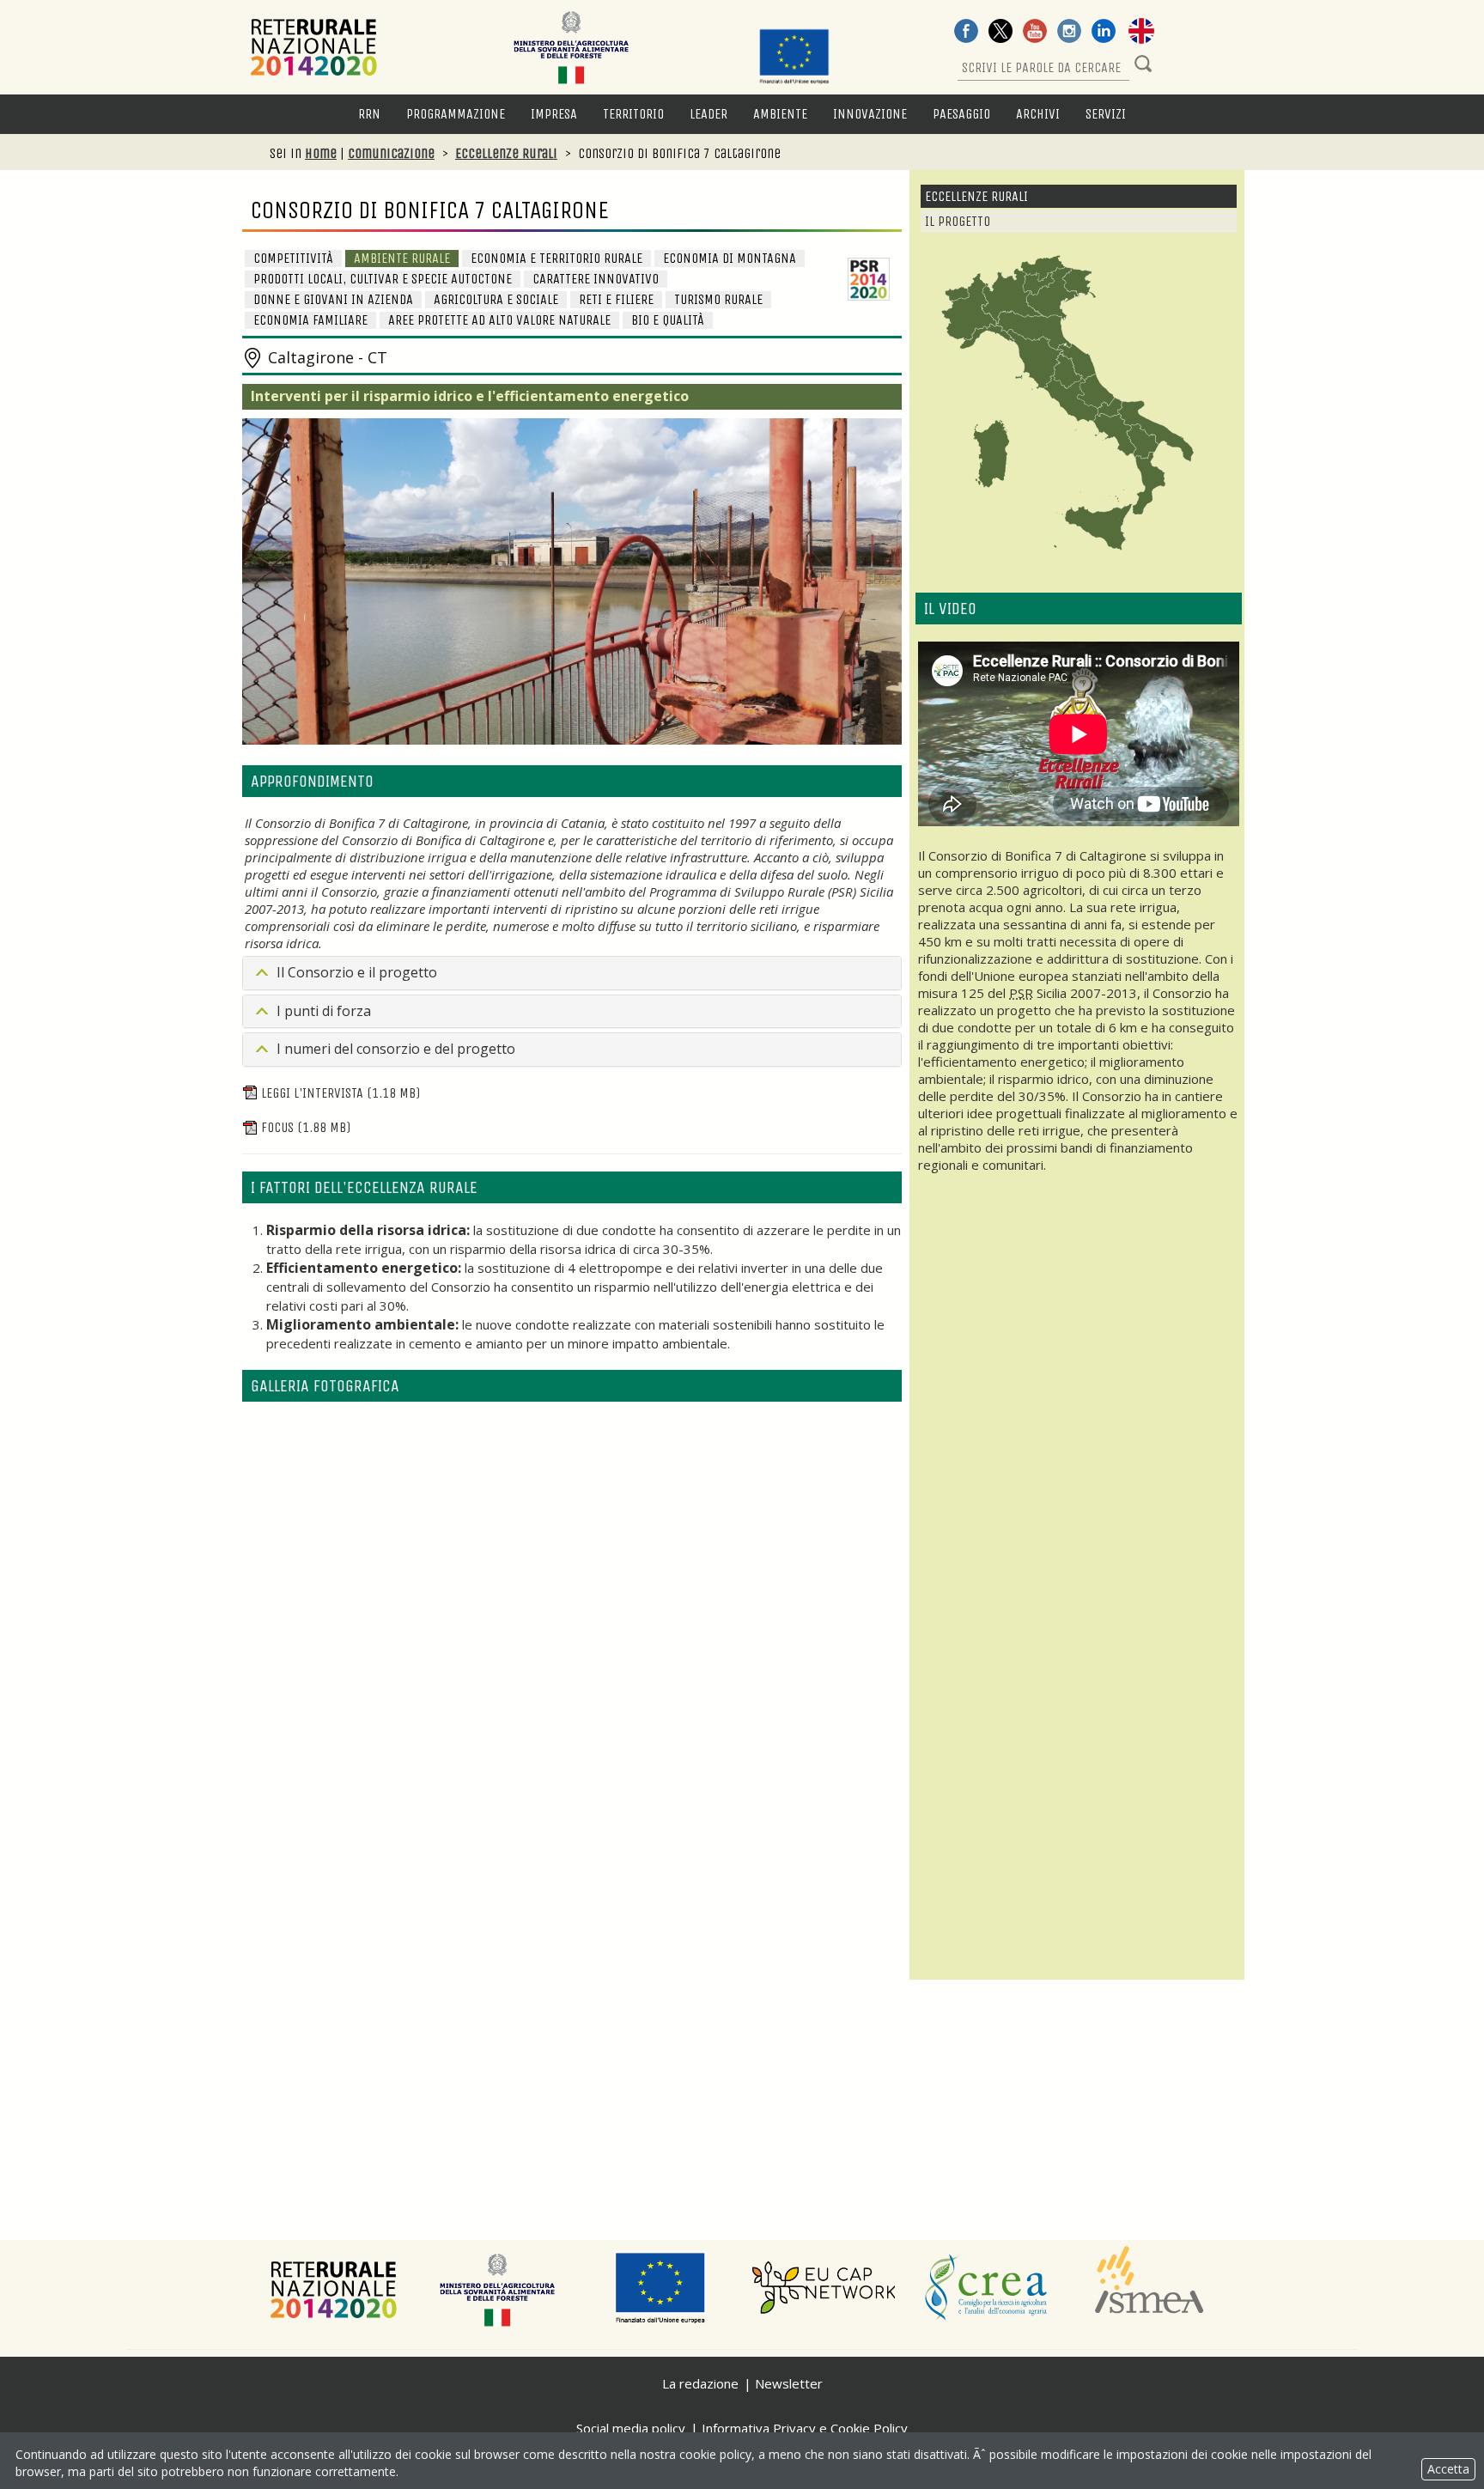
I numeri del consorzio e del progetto (396, 1049)
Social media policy (631, 2428)
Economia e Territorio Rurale (556, 258)
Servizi (1106, 114)
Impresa (554, 114)
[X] (1000, 33)
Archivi (1038, 114)
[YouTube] (1035, 33)
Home (321, 153)
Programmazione (456, 114)
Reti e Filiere (616, 299)
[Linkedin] (1104, 33)
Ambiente (780, 114)
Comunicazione (391, 153)
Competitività (293, 258)
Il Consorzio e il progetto (357, 972)
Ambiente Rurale (402, 258)
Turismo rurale (718, 299)
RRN (369, 114)
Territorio (633, 114)
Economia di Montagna (730, 258)
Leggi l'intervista (341, 1093)
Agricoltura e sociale (496, 299)
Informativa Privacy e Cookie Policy (805, 2428)
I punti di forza (324, 1011)
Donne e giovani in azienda (333, 299)
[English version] (1141, 33)
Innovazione (870, 114)
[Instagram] (1069, 33)
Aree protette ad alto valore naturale (499, 320)
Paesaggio (961, 114)
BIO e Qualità (668, 320)
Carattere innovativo (596, 279)
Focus (306, 1127)
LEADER (709, 114)
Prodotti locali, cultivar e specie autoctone (383, 279)
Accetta (1448, 2469)
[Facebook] (966, 33)
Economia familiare (310, 320)
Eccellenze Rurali (506, 153)
